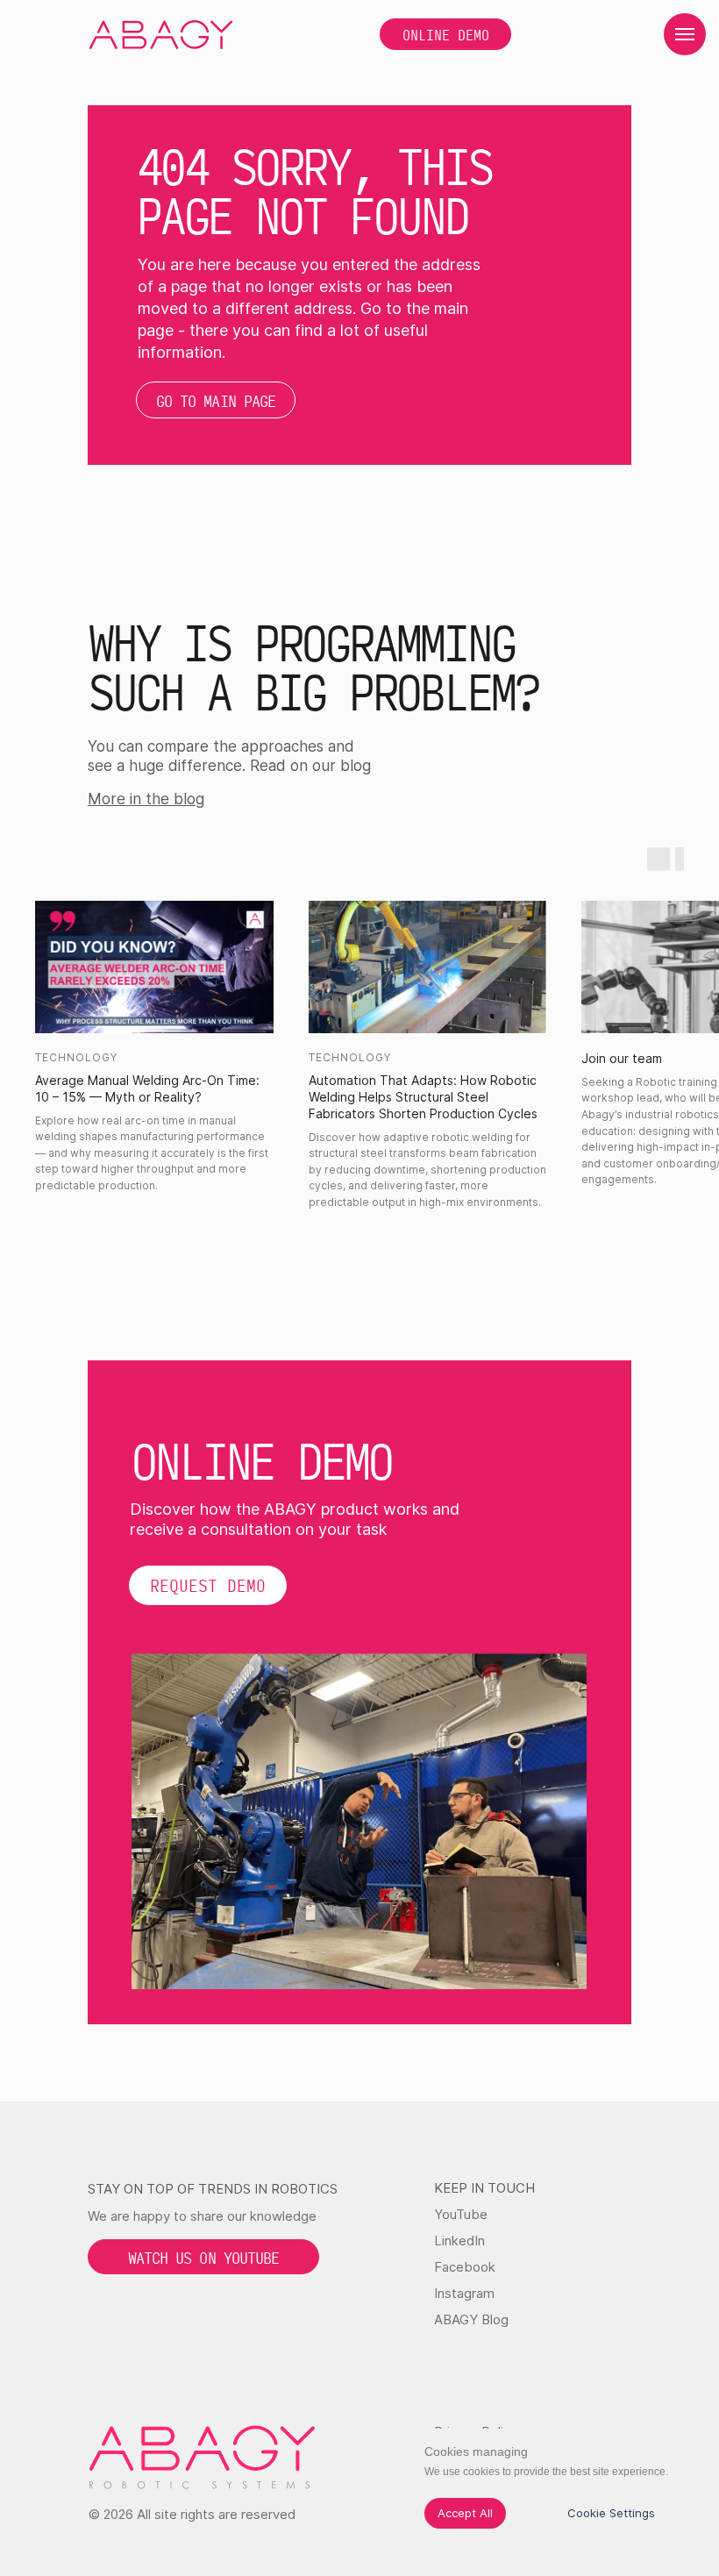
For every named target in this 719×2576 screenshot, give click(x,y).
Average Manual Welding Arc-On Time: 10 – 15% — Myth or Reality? (147, 1088)
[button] (208, 1585)
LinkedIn (459, 2241)
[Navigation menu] (685, 34)
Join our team (622, 1058)
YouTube (461, 2214)
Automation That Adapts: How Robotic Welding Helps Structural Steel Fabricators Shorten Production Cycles (423, 1097)
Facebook (465, 2267)
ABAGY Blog (471, 2319)
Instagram (464, 2293)
